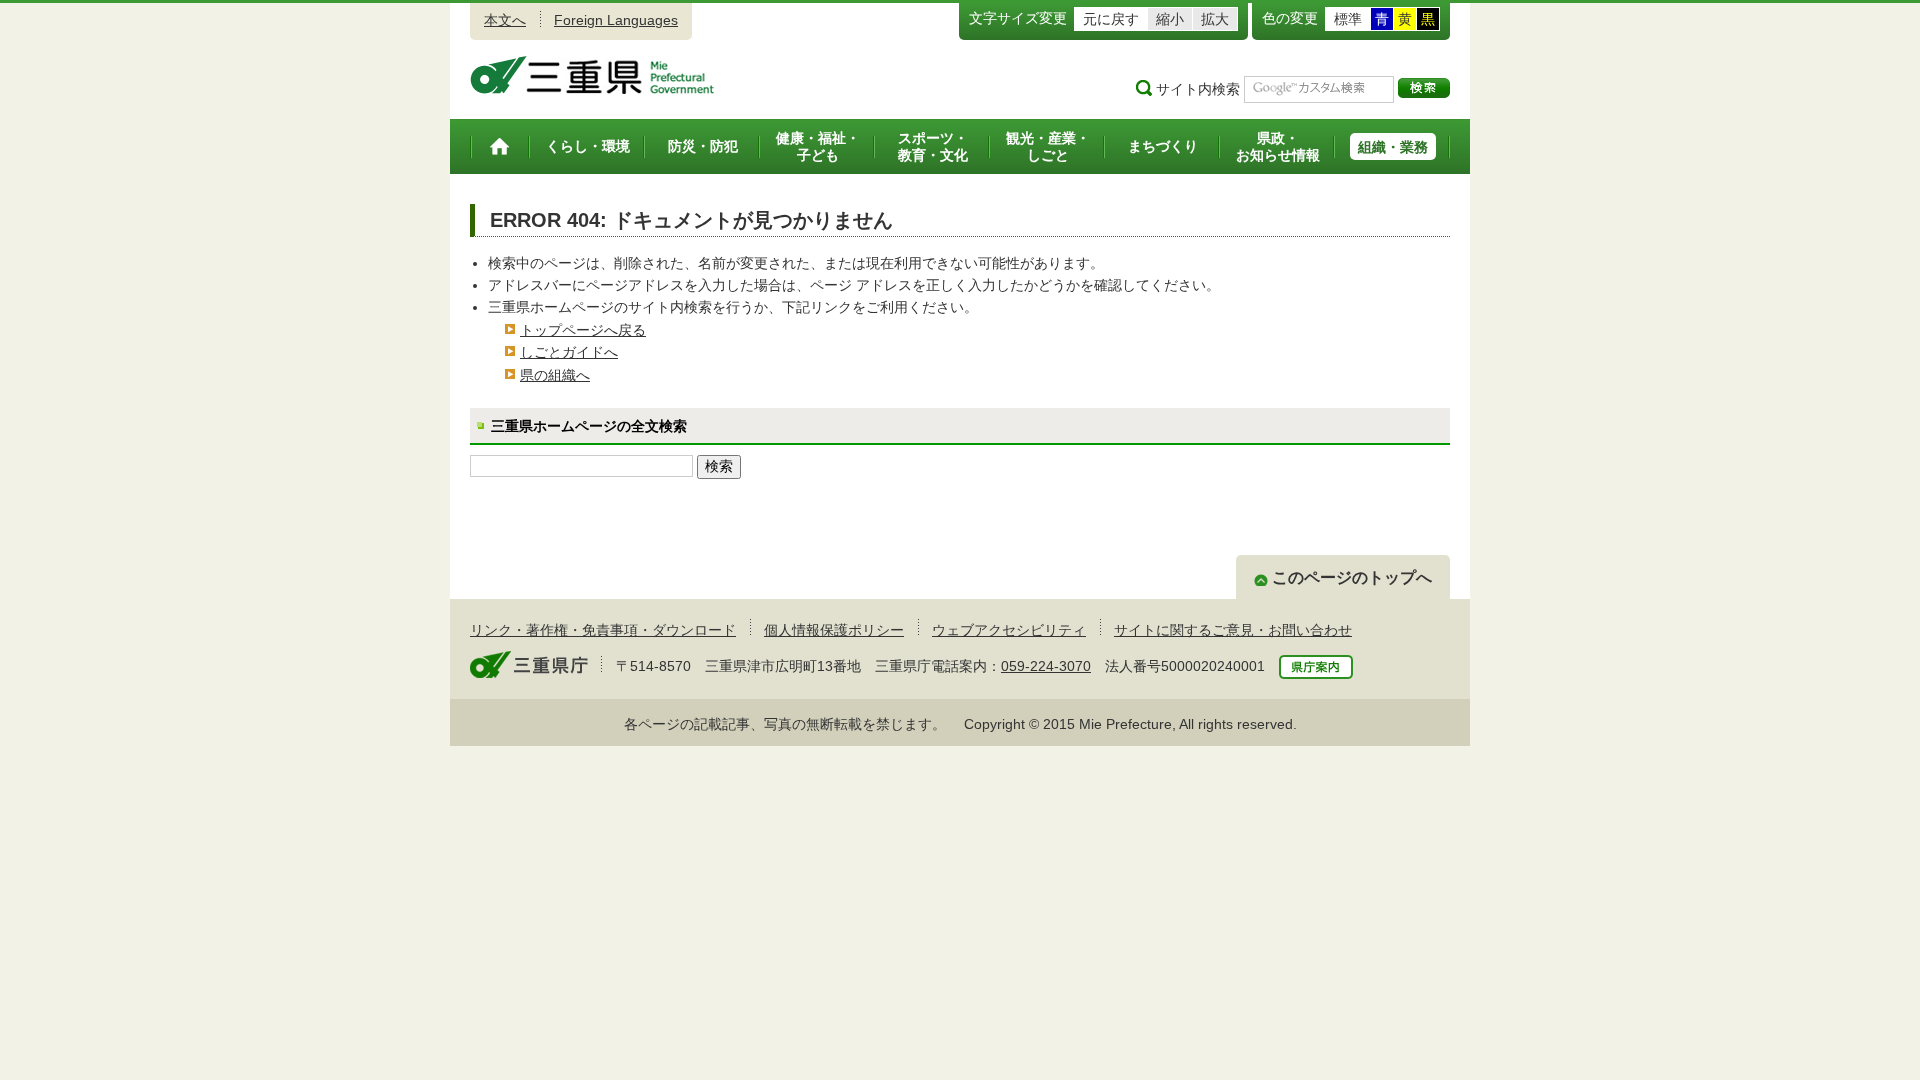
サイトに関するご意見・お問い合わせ (1233, 630)
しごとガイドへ (569, 352)
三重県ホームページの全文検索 (589, 426)
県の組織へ (555, 375)
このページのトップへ (1352, 577)
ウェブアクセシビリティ (1009, 630)
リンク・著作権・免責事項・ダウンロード (603, 630)
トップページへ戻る (583, 330)
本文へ (505, 20)
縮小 (1170, 19)
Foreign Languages (616, 20)
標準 (1348, 19)
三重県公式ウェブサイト (592, 75)
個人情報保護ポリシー (834, 630)
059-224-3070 (1046, 666)
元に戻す (1111, 19)
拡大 (1215, 19)
